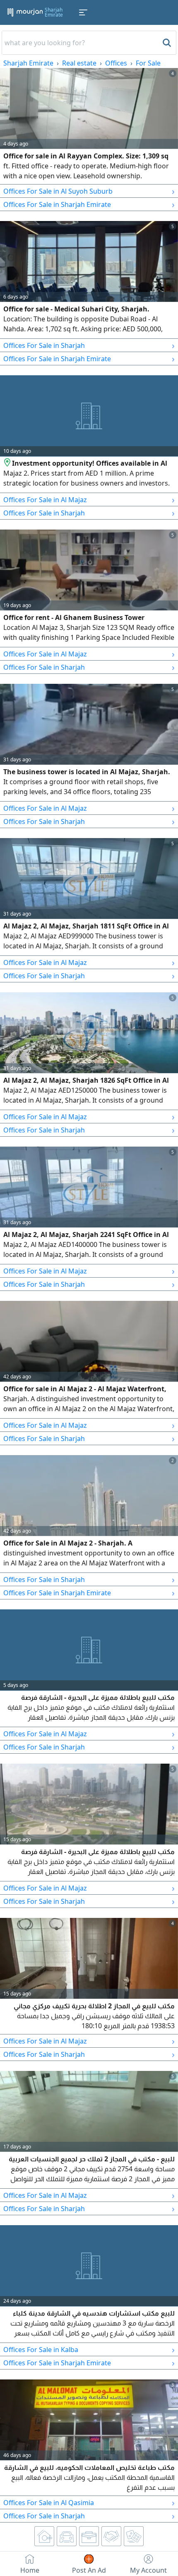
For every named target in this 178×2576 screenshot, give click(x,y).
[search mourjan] (166, 43)
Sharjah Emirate (28, 63)
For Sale (148, 63)
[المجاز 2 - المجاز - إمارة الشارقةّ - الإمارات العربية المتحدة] (8, 463)
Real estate (79, 63)
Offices (116, 63)
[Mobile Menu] (83, 12)
